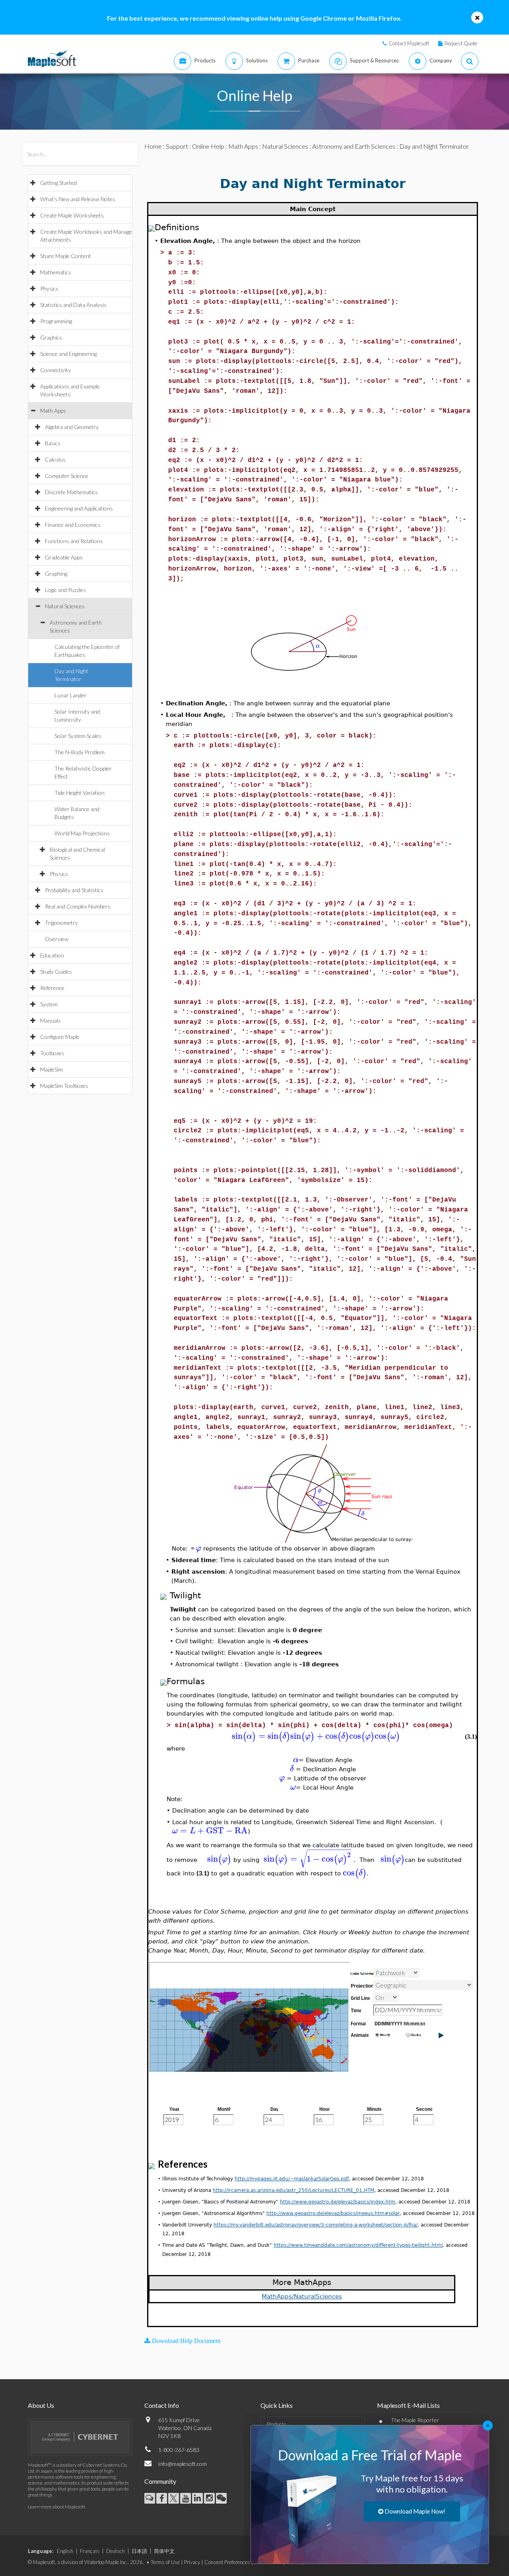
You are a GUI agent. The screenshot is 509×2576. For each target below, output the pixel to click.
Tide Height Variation (80, 793)
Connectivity (55, 370)
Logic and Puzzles (65, 590)
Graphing (56, 574)
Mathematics (56, 272)
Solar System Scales (78, 736)
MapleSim (51, 1069)
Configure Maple (60, 1037)
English (65, 2551)
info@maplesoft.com (183, 2464)
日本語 (139, 2551)
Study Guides (56, 972)
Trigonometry (61, 923)
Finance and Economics (73, 525)
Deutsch (116, 2551)
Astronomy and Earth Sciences (354, 146)
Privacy (192, 2562)
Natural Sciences (65, 606)
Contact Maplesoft (409, 43)
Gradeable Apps (64, 557)
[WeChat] (221, 2498)
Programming (56, 321)
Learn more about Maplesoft (56, 2507)
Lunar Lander (71, 695)
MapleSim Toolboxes (64, 1086)
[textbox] (198, 1548)
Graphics (51, 337)
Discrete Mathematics (71, 492)
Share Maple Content (66, 256)
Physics (49, 288)
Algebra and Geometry (72, 427)
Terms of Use (165, 2562)
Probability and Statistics (74, 890)
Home (153, 146)
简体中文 (164, 2551)
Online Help (208, 146)
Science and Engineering (68, 354)
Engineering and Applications (79, 508)
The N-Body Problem (80, 752)
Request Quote (461, 43)
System (49, 1004)
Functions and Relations (74, 541)
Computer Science (67, 476)
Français (90, 2551)
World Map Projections (82, 833)
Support (177, 146)
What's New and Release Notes (78, 199)
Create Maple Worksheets (72, 215)
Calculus (55, 459)
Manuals (51, 1020)
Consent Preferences (227, 2562)
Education (52, 955)
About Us (41, 2405)
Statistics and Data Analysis (73, 305)
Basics (53, 443)
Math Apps (53, 411)
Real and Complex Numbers (78, 906)
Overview (57, 939)
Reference (52, 988)
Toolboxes (52, 1053)
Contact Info (162, 2405)
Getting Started (58, 183)
